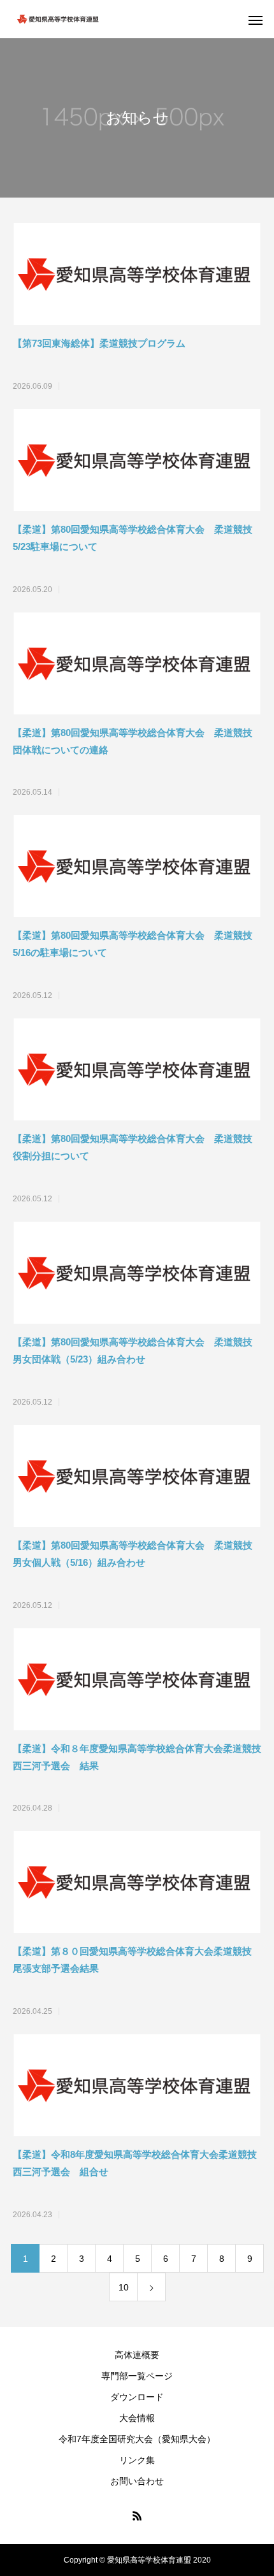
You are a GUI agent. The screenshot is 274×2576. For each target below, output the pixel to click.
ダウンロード (137, 2397)
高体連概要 (137, 2355)
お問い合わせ (137, 2481)
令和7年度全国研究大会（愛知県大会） (137, 2439)
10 (124, 2287)
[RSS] (137, 2515)
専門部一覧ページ (137, 2376)
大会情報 (137, 2418)
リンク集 (137, 2460)
